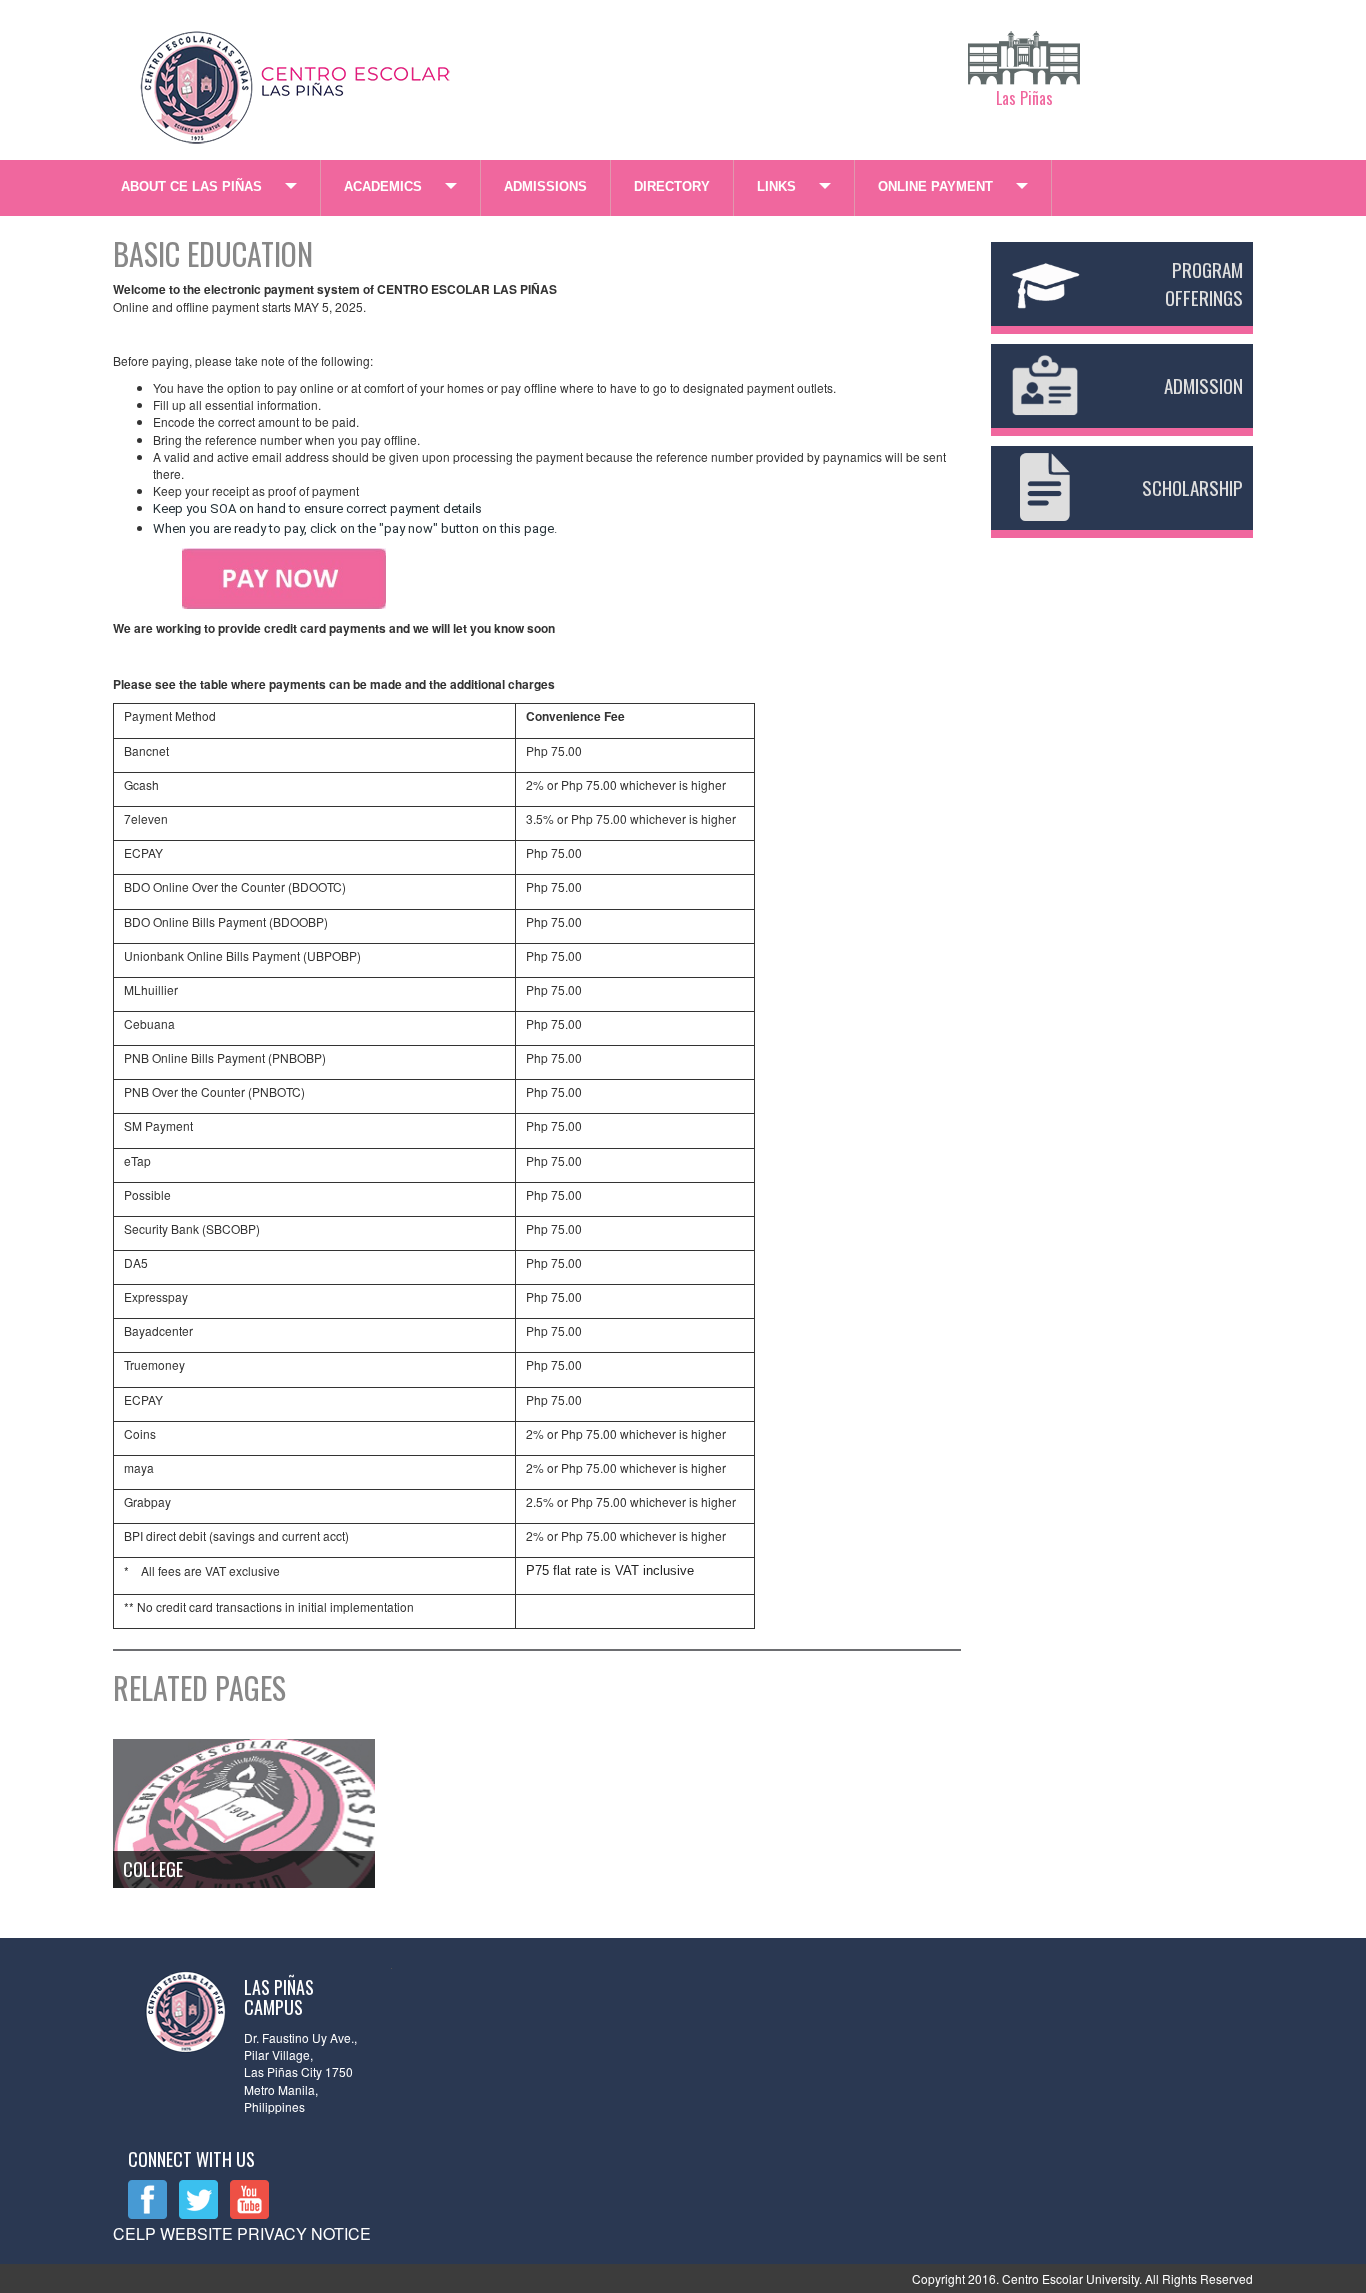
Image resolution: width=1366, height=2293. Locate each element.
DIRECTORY (672, 186)
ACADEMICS (383, 186)
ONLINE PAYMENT (935, 186)
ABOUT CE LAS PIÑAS (191, 186)
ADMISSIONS (545, 186)
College (153, 1869)
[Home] (298, 83)
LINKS (776, 186)
